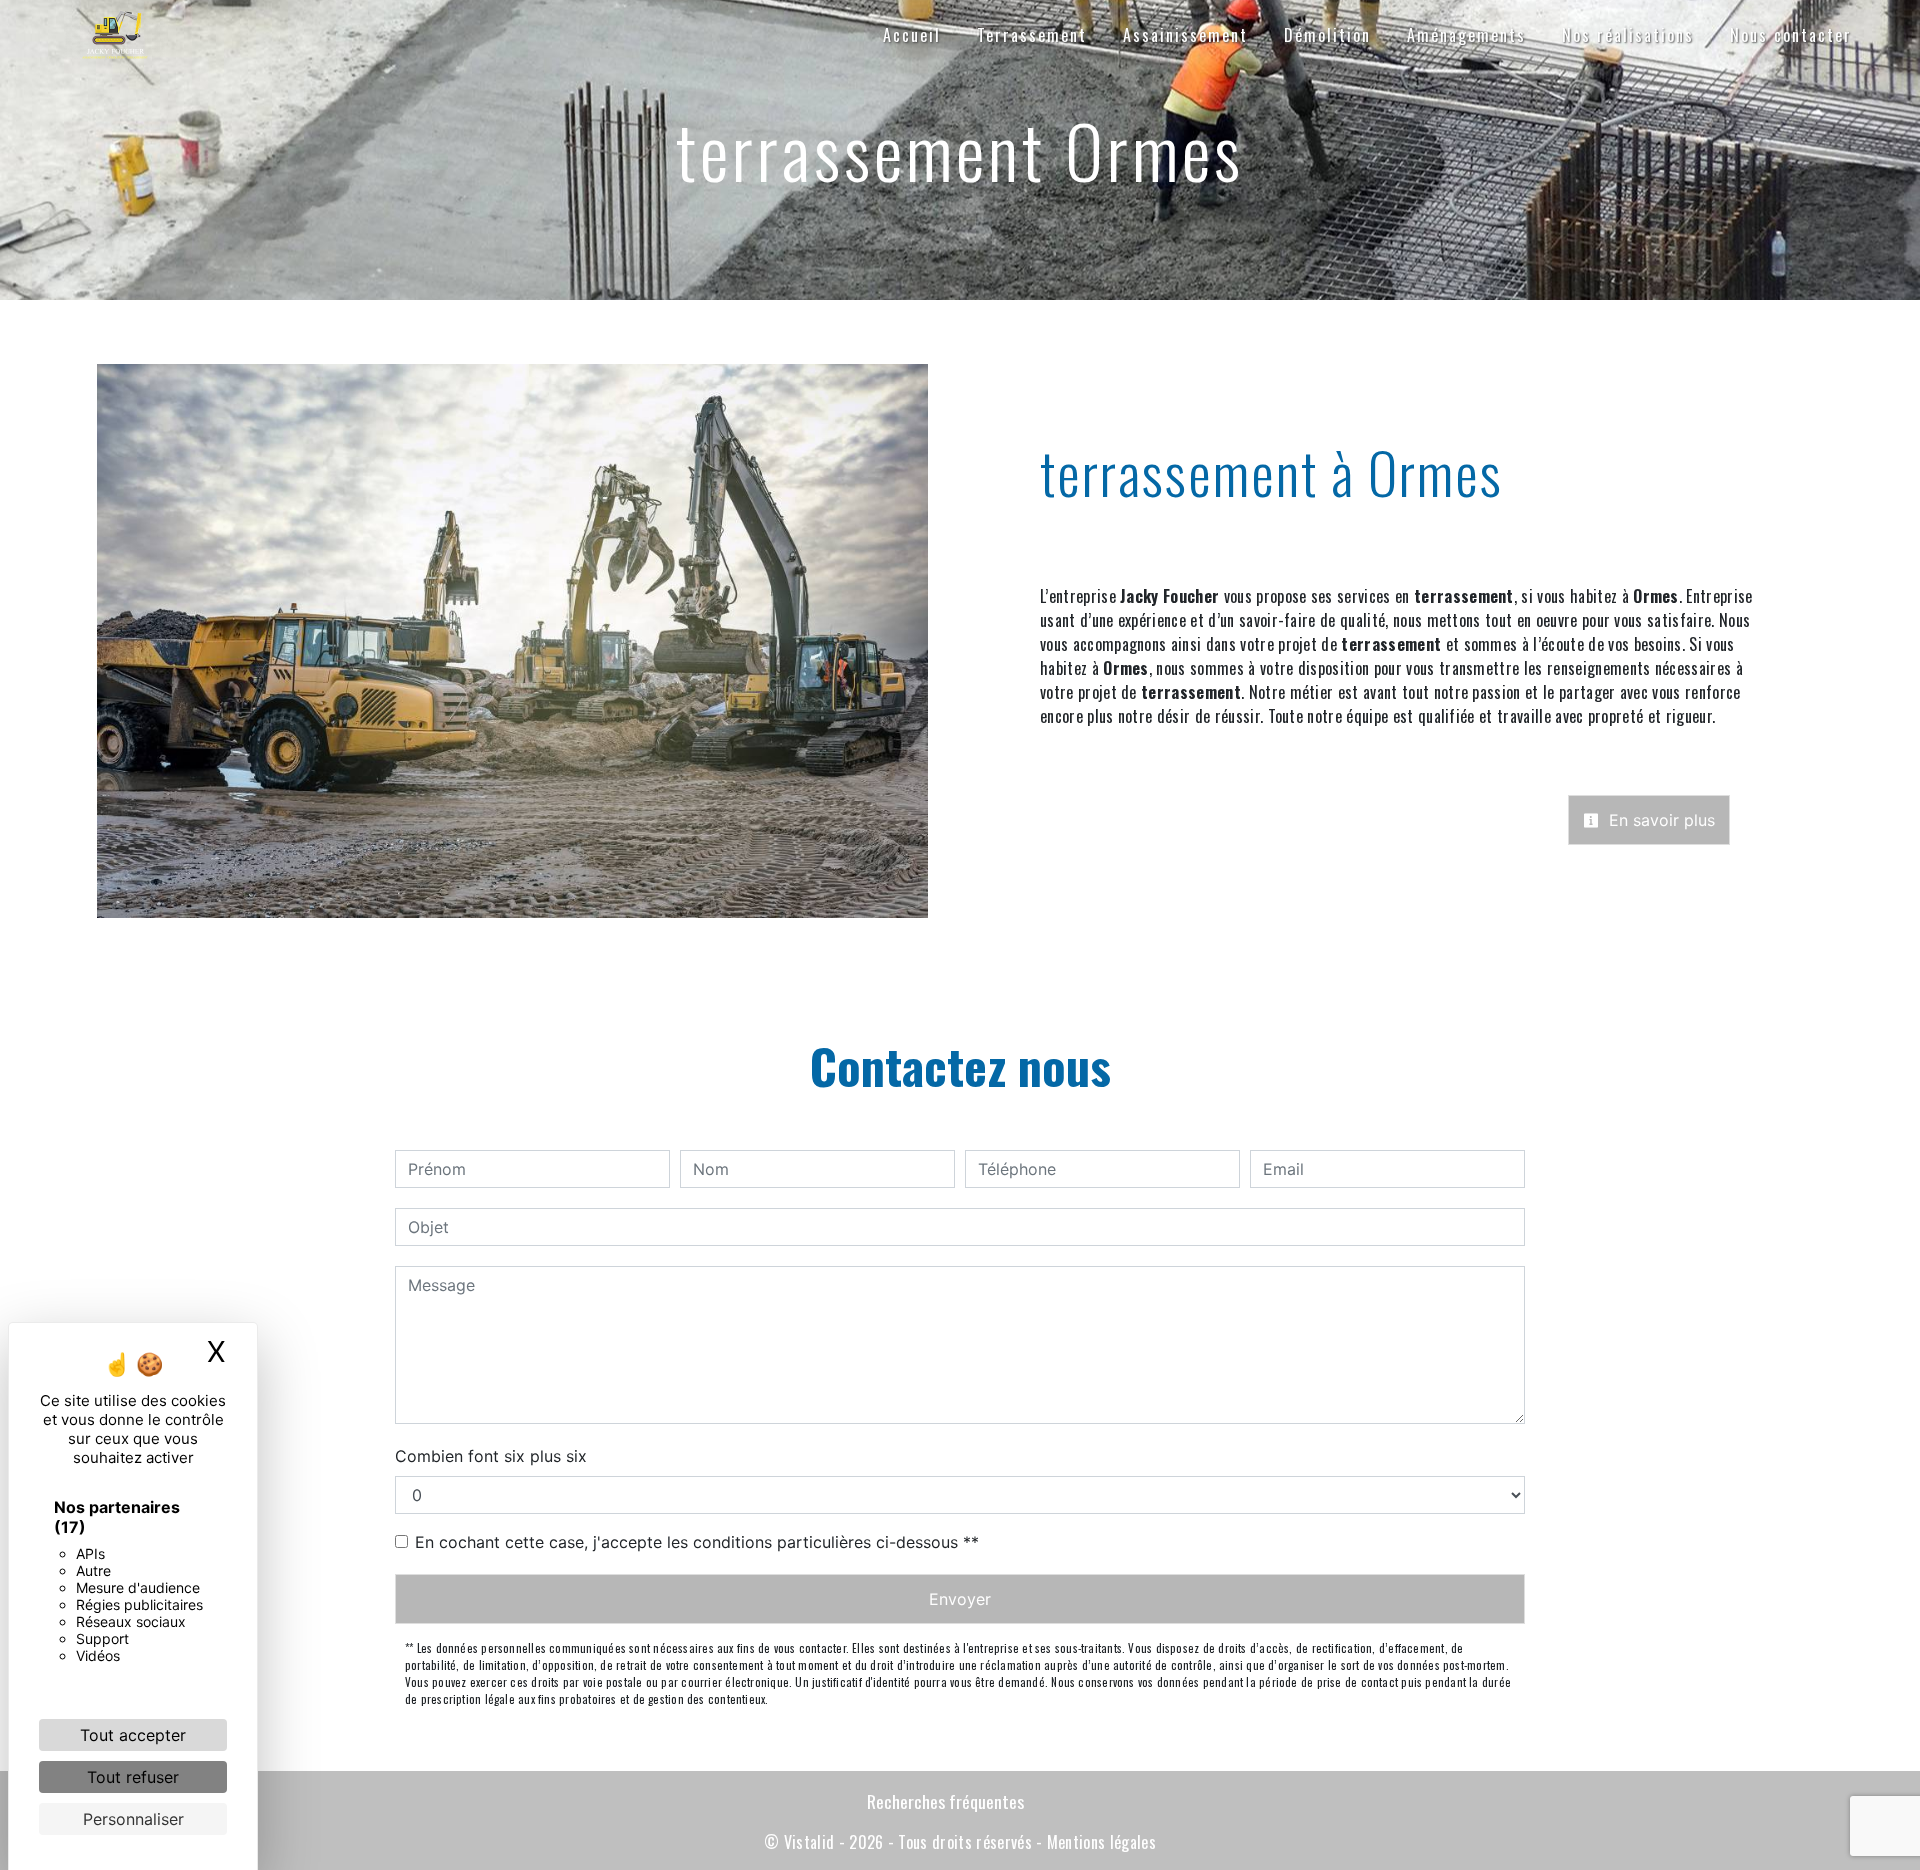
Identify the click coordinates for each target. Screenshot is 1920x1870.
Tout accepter (133, 1735)
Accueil (912, 35)
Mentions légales (1099, 1842)
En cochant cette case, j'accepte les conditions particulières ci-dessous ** (697, 1542)
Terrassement (1032, 35)
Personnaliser (133, 1819)
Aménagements (1466, 35)
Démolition (1327, 35)
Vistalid (809, 1842)
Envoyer (960, 1599)
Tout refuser (133, 1777)
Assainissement (1185, 35)
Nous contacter (1791, 35)
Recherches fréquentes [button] (945, 1801)
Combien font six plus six (491, 1456)
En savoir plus (1659, 820)
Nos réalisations (1628, 35)
